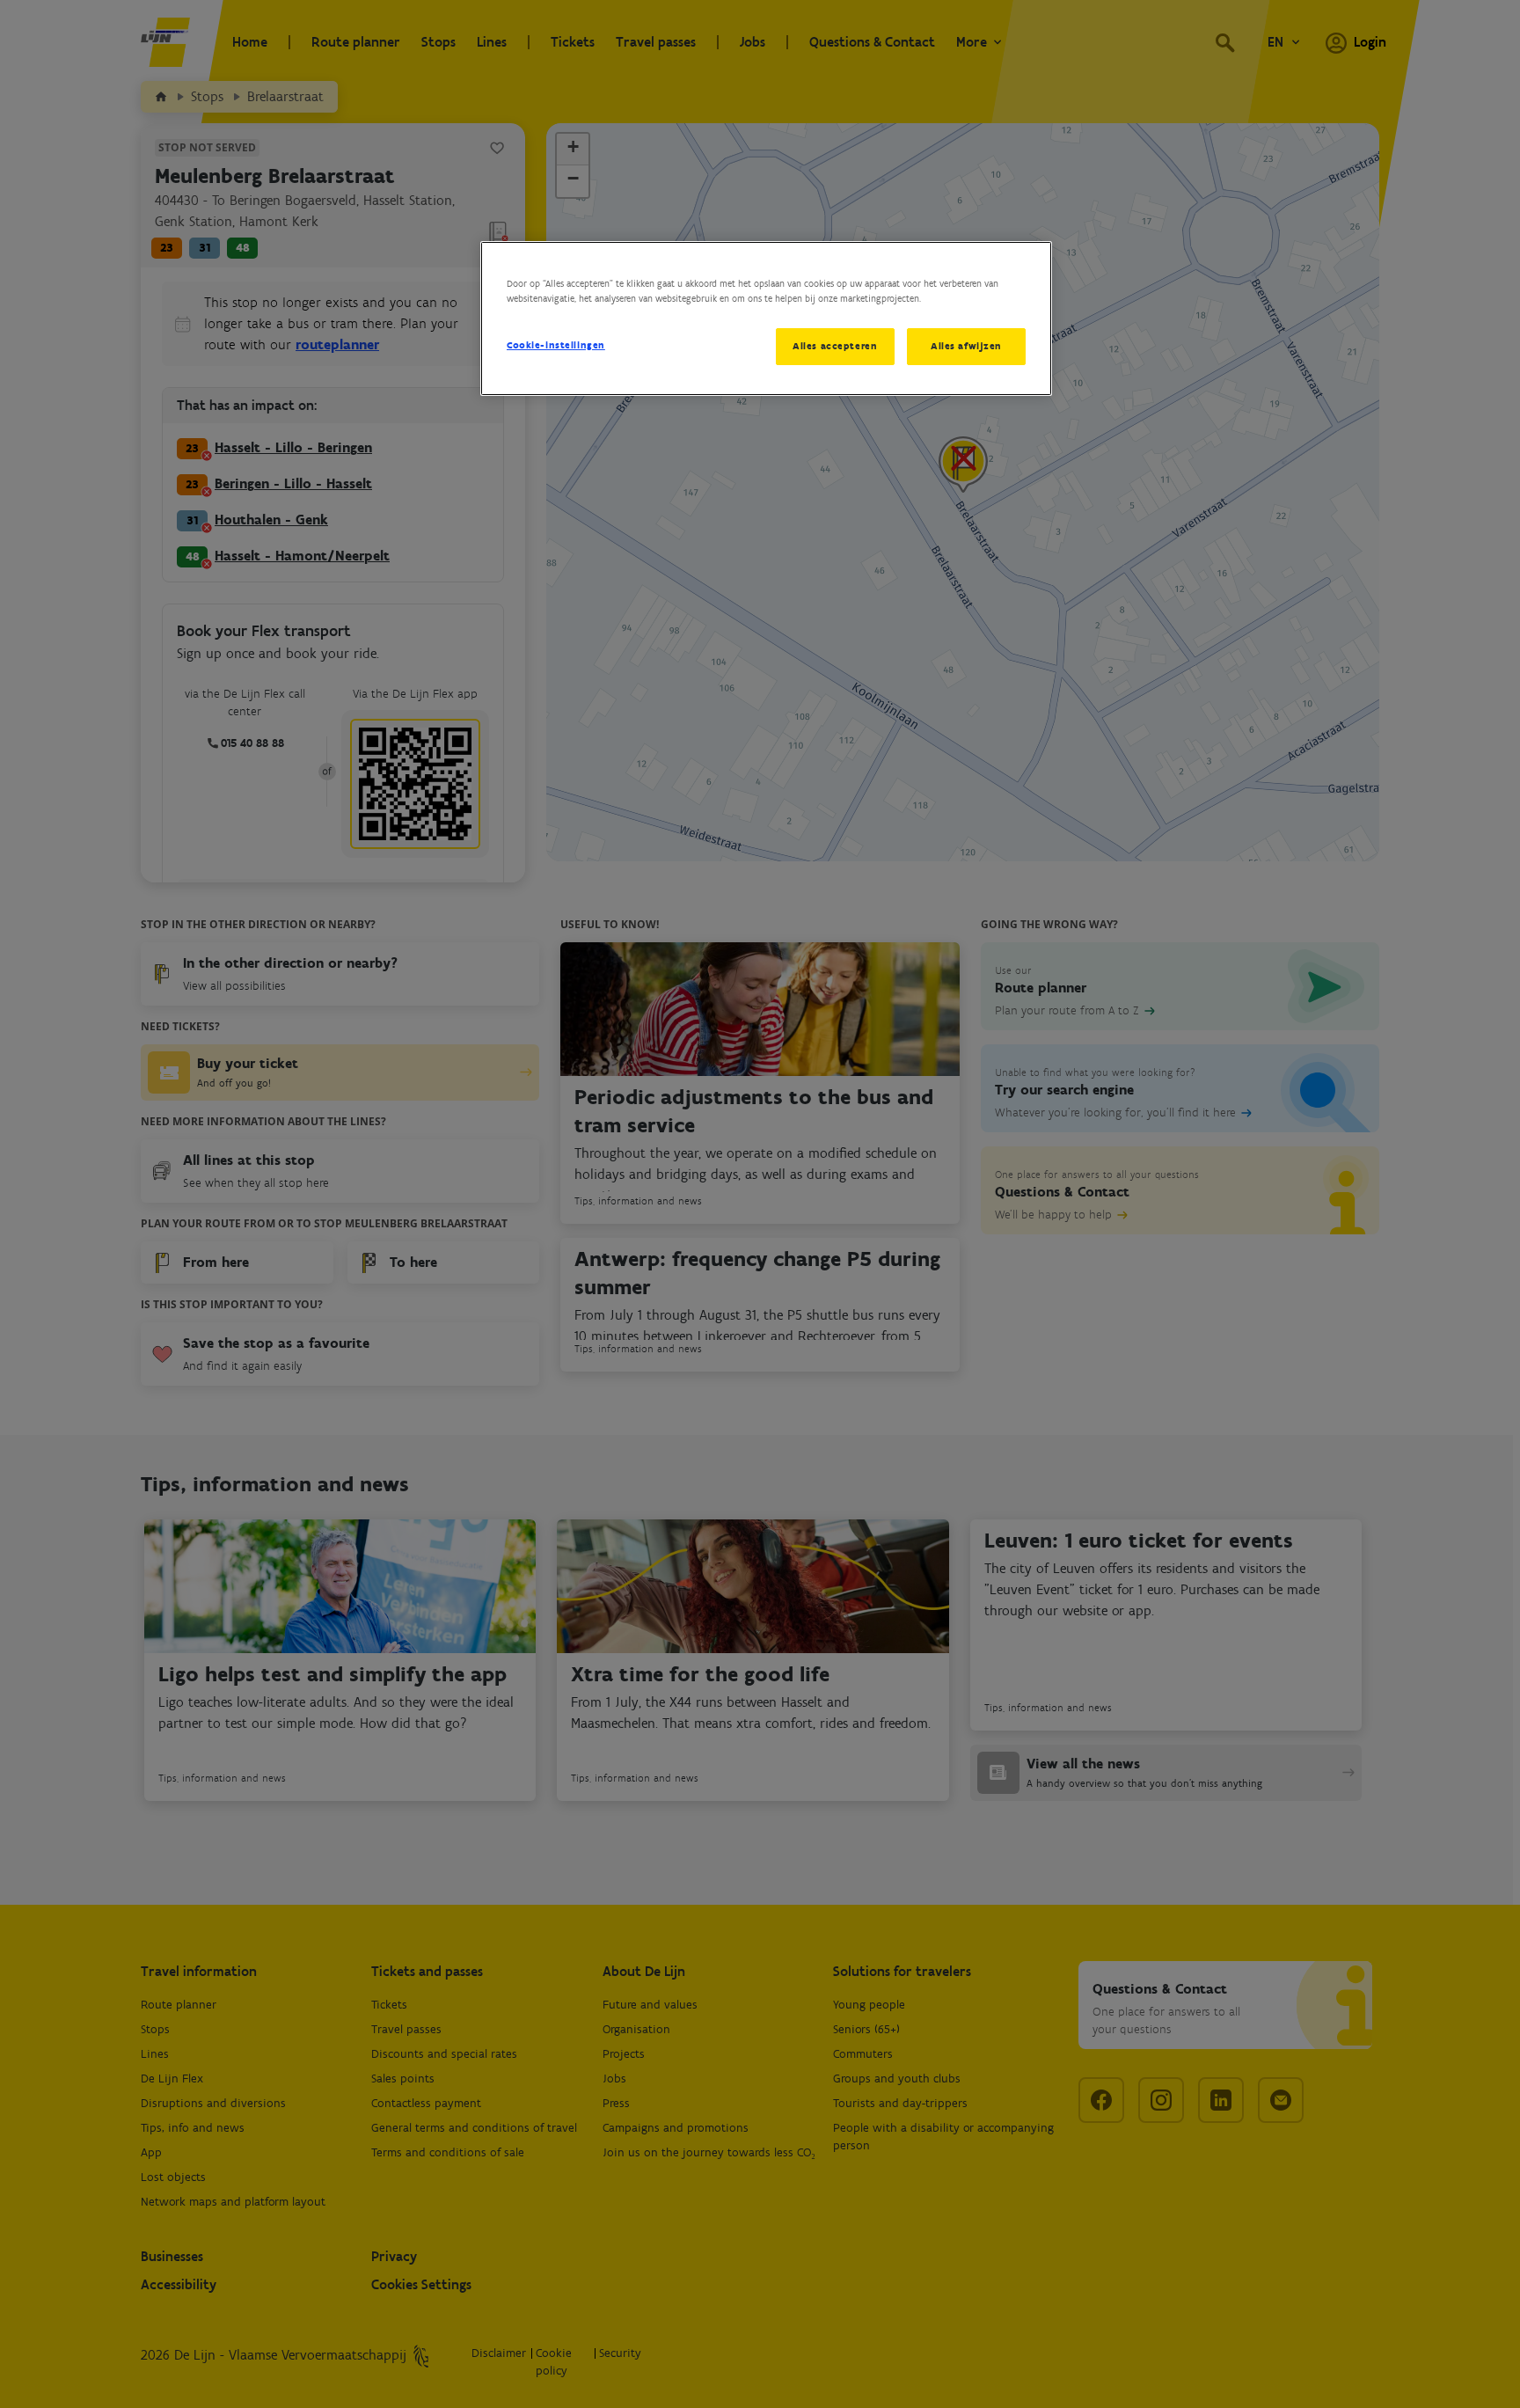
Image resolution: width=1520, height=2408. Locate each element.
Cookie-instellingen (556, 345)
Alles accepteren (835, 346)
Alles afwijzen (966, 346)
